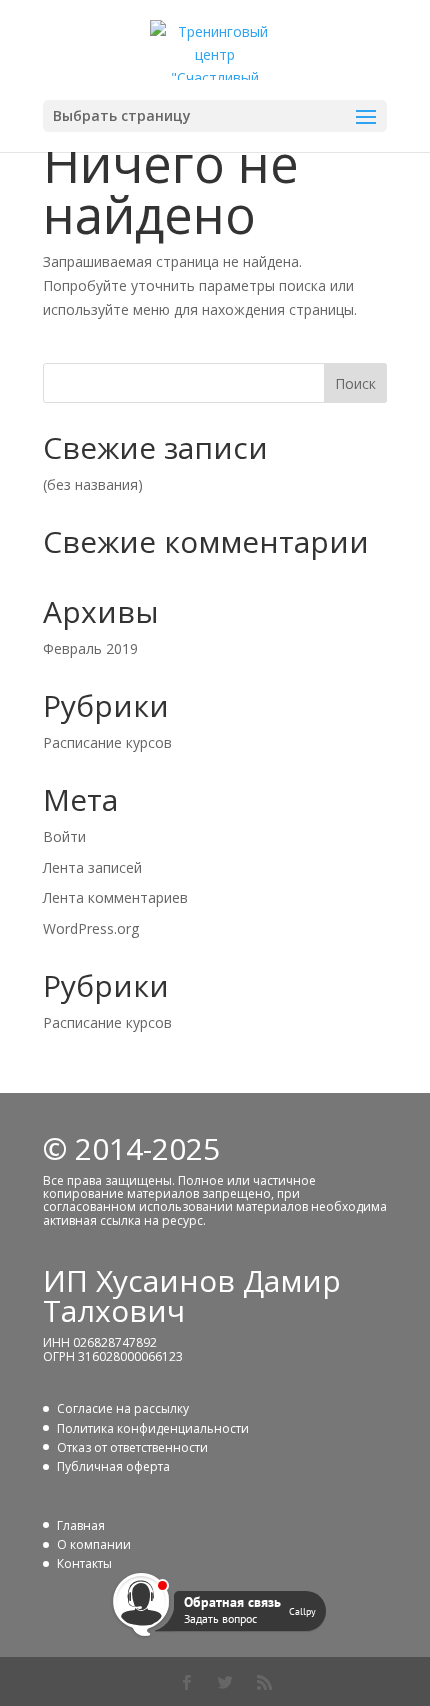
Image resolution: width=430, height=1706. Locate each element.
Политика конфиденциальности (153, 1428)
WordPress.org (91, 928)
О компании (94, 1544)
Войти (64, 836)
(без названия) (93, 484)
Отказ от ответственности (132, 1447)
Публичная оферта (113, 1466)
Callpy (302, 1610)
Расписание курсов (107, 742)
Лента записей (92, 867)
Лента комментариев (115, 897)
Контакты (84, 1563)
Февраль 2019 (90, 648)
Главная (81, 1525)
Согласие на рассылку (123, 1408)
